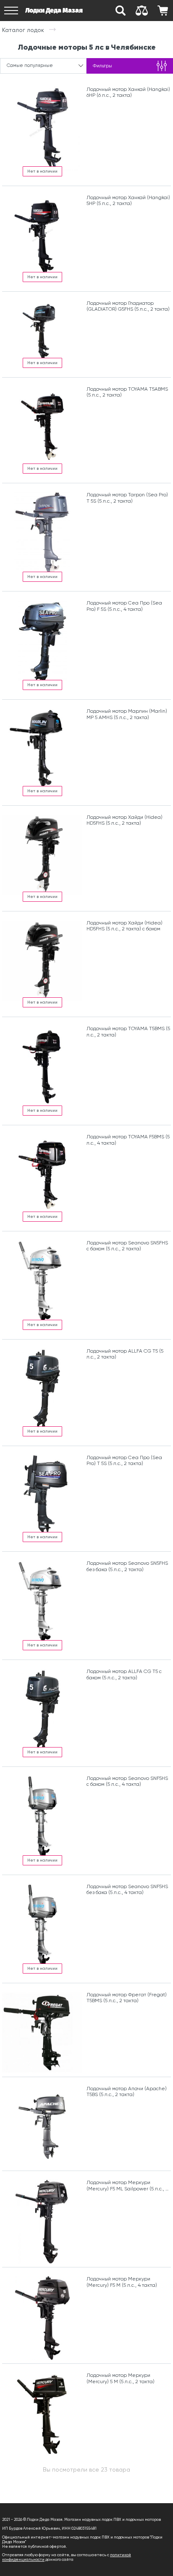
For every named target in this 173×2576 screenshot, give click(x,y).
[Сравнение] (142, 11)
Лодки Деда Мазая (54, 10)
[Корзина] (163, 11)
